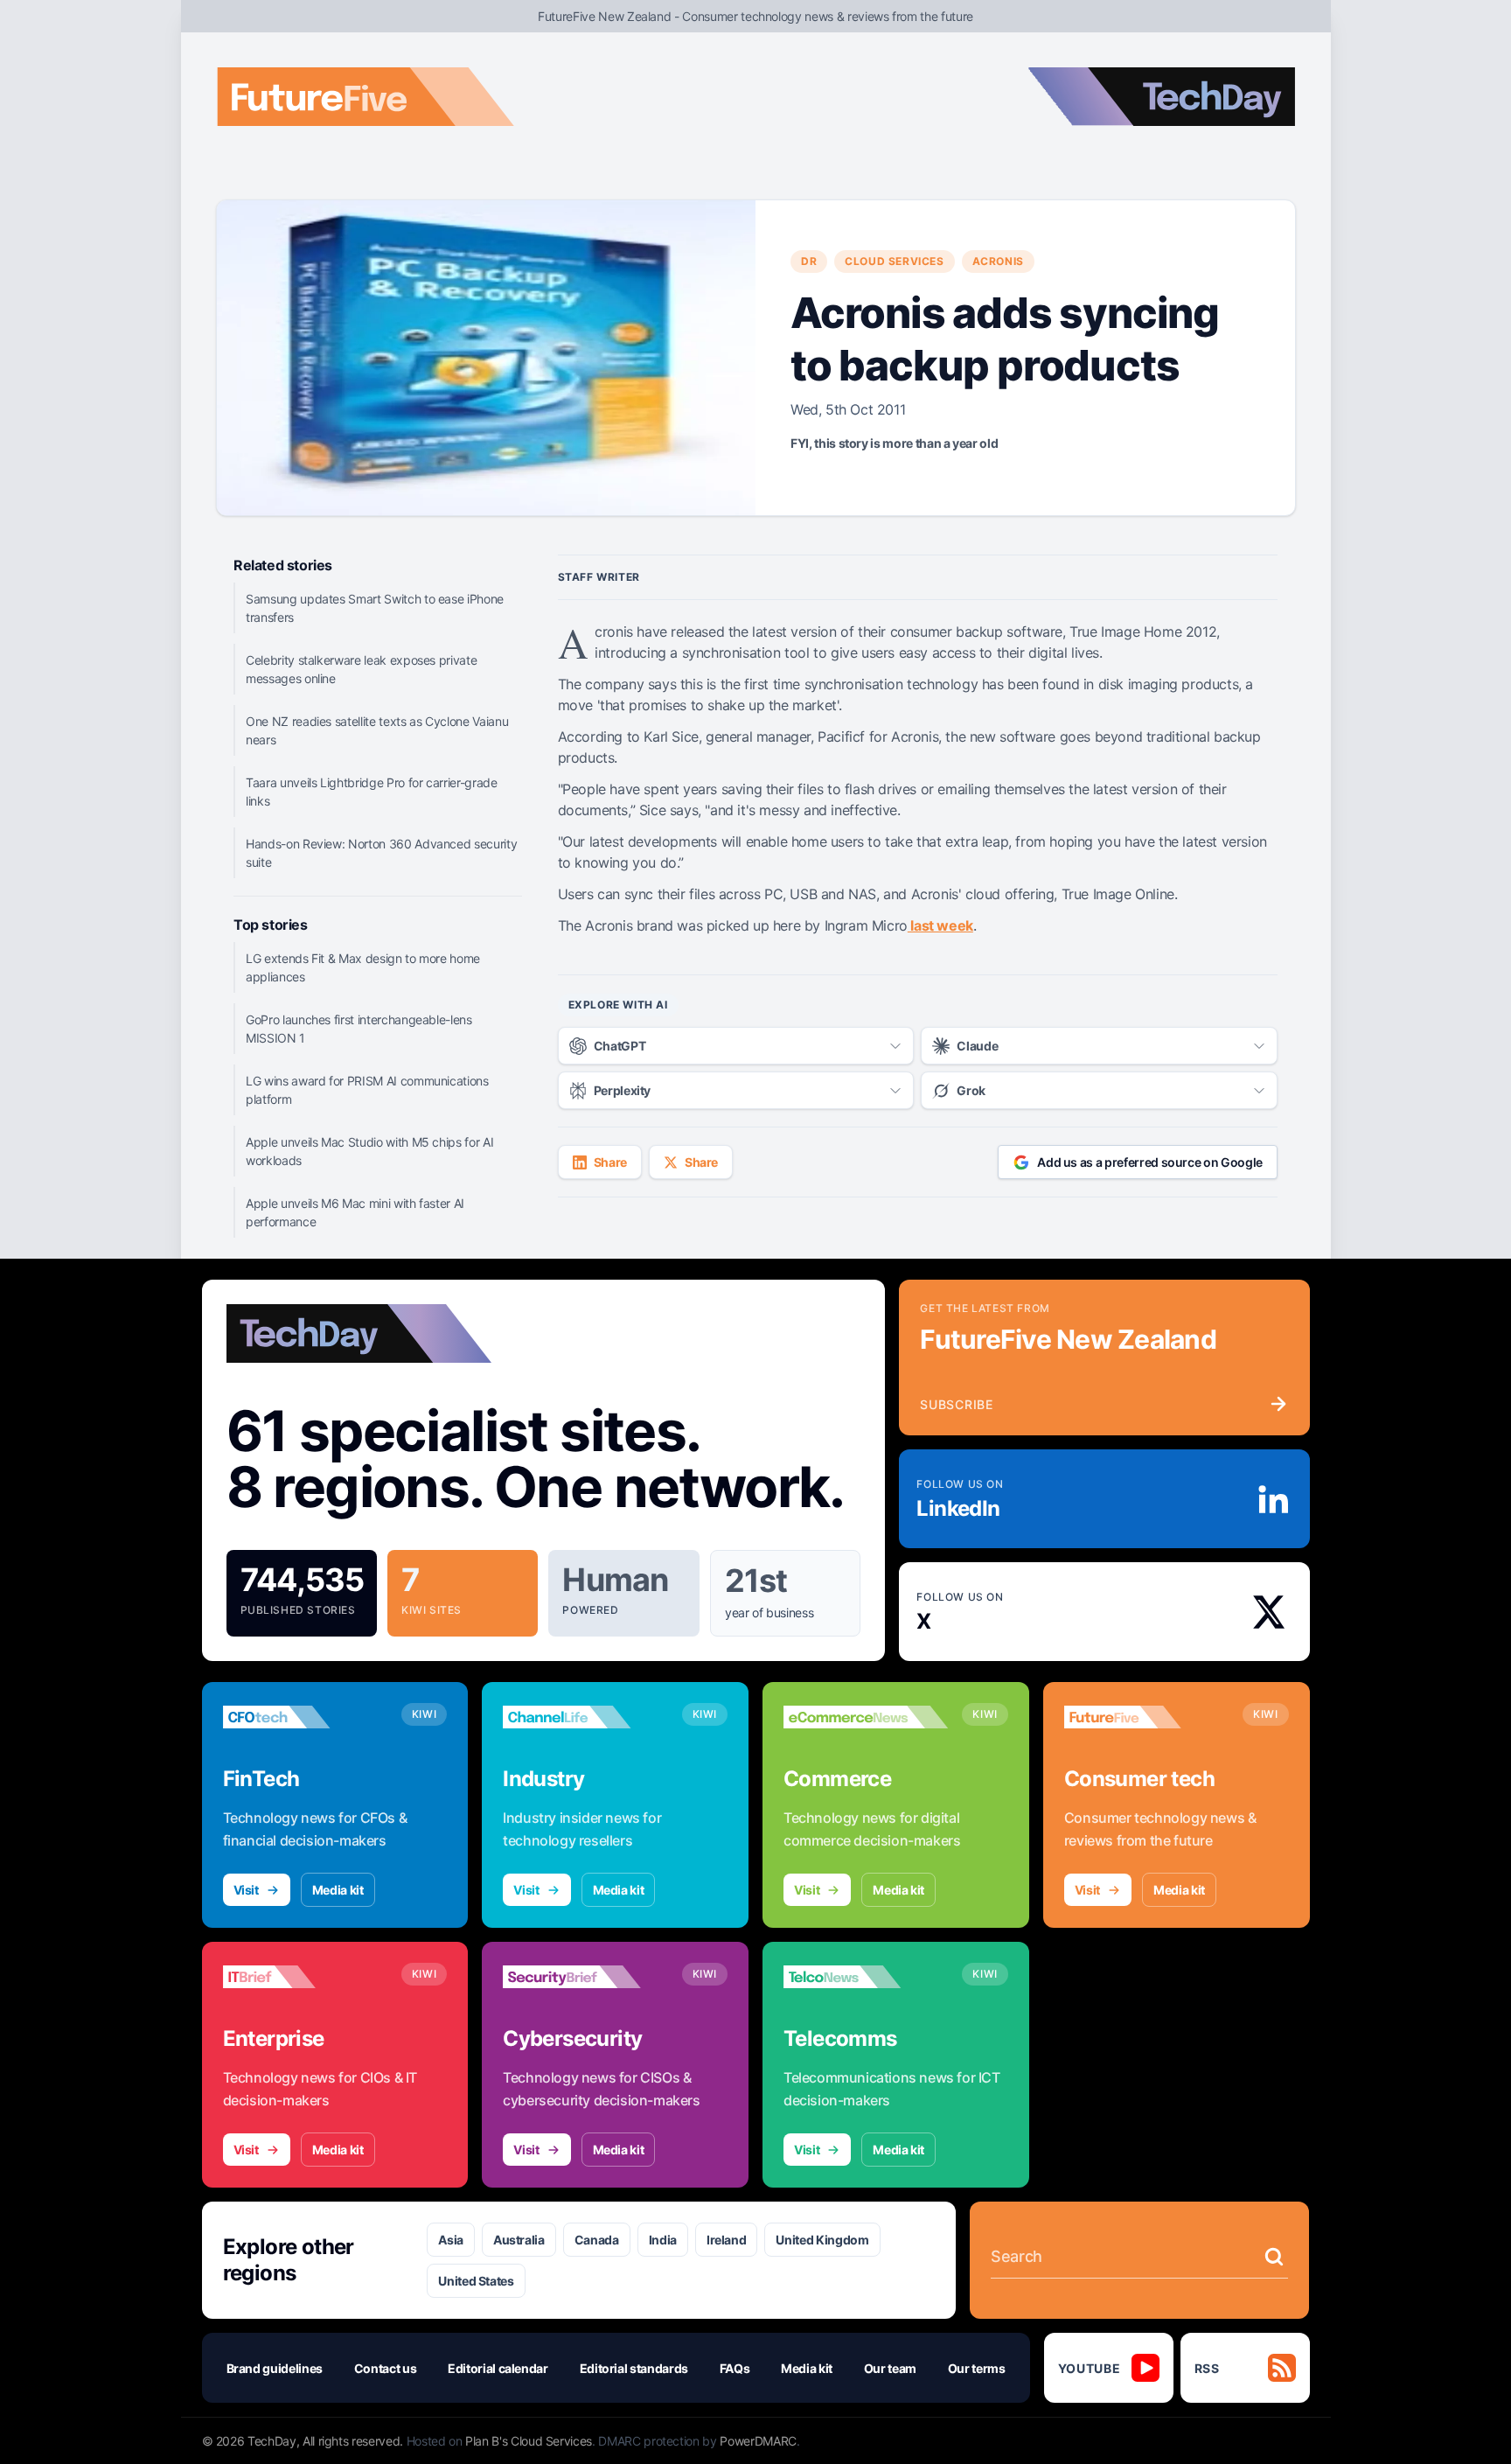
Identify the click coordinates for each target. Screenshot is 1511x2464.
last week (940, 925)
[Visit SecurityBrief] (585, 1977)
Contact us (386, 2368)
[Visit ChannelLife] (585, 1717)
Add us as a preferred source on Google (1150, 1162)
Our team (890, 2368)
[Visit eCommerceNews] (866, 1717)
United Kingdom (822, 2240)
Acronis (998, 261)
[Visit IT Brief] (305, 1977)
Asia (451, 2240)
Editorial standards (634, 2368)
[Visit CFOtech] (305, 1717)
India (663, 2240)
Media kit (338, 1890)
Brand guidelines (275, 2368)
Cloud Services (894, 261)
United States (476, 2281)
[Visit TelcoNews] (866, 1977)
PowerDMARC (758, 2441)
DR (809, 261)
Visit (246, 1890)
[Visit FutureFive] (1146, 1717)
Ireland (727, 2240)
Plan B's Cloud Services (529, 2441)
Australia (519, 2240)
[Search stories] (1274, 2257)
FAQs (735, 2368)
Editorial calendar (498, 2368)
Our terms (977, 2368)
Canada (597, 2240)
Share (610, 1162)
